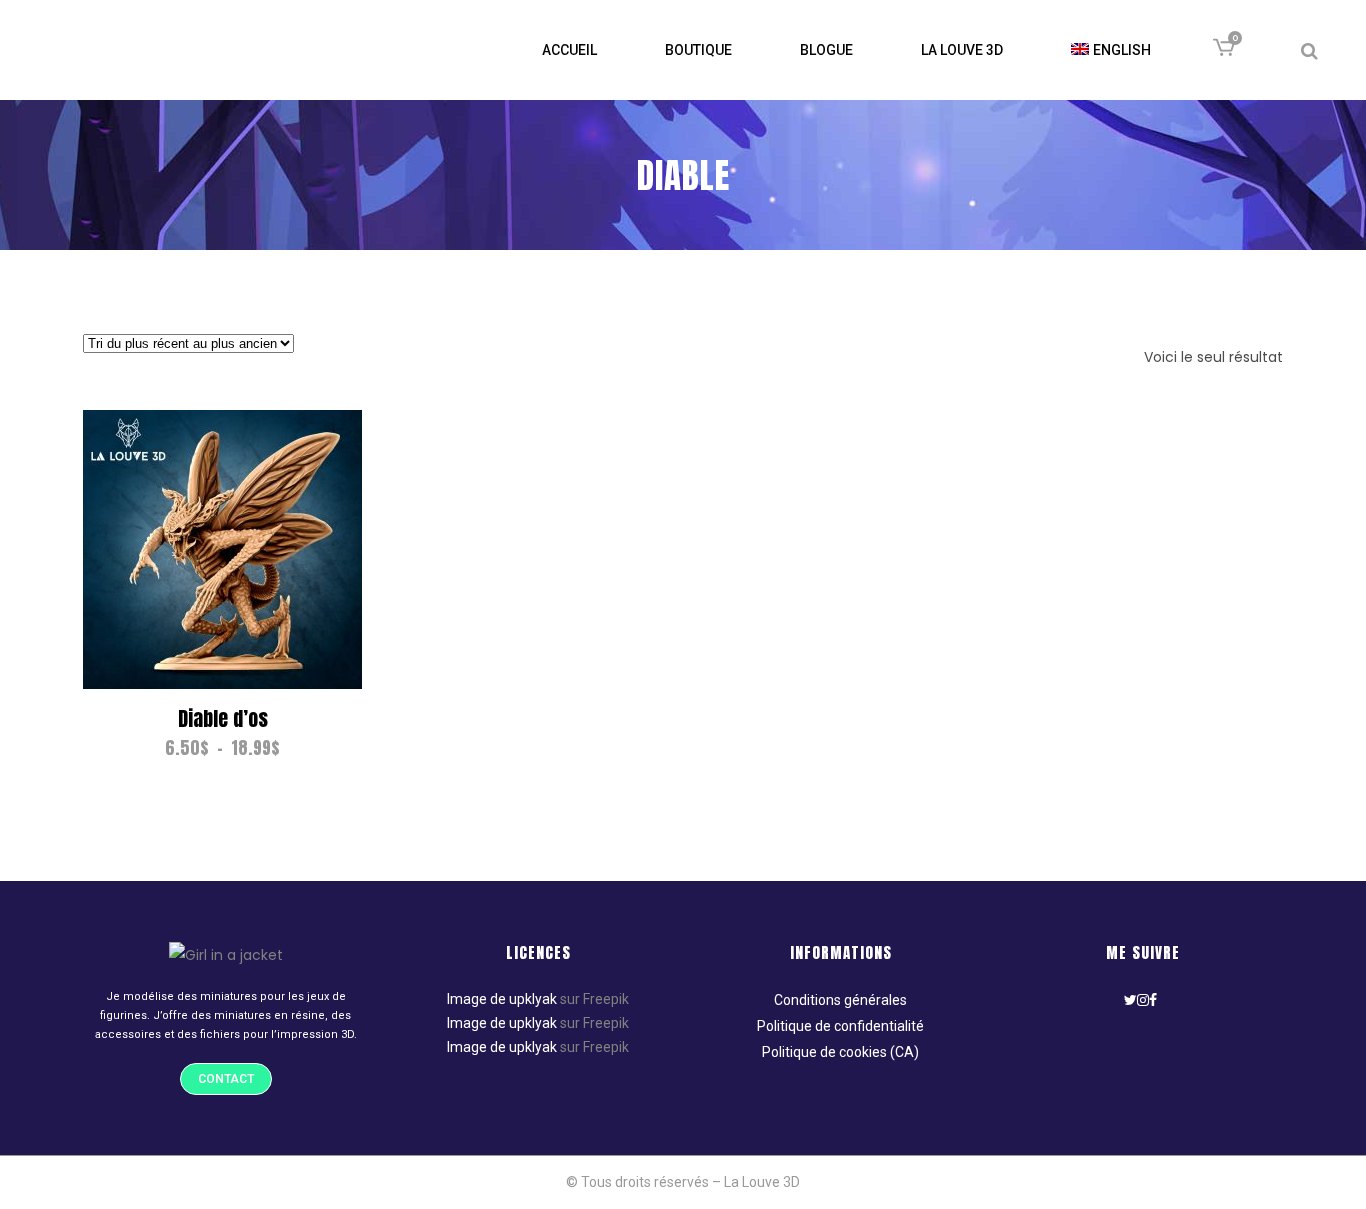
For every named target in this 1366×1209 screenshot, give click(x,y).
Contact (226, 1079)
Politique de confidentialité (840, 1026)
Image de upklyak (502, 999)
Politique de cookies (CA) (840, 1052)
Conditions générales (840, 1000)
